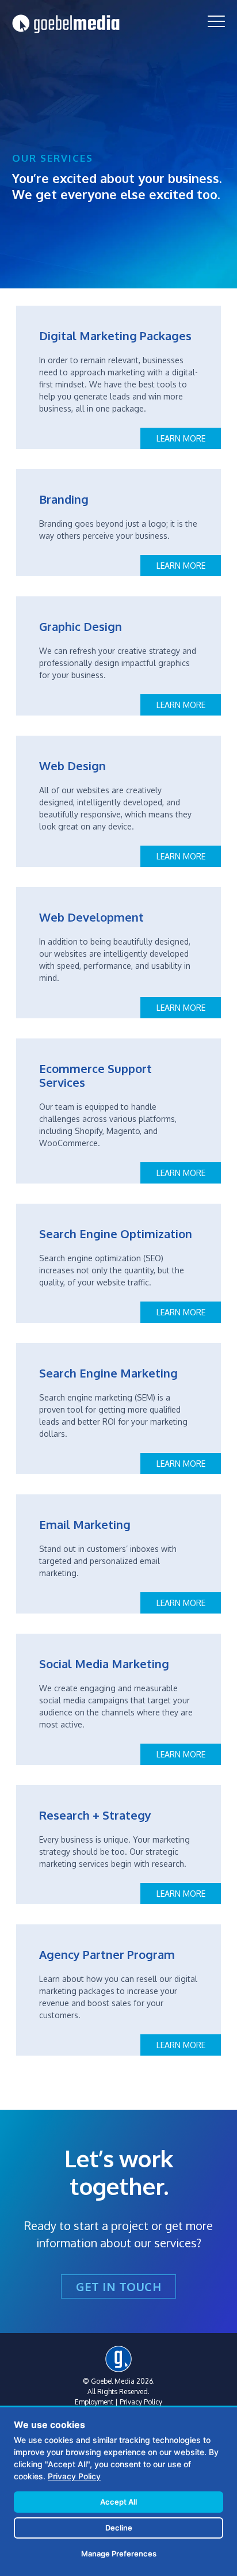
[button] (216, 21)
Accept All (118, 2502)
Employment (94, 2402)
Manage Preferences (119, 2554)
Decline (119, 2528)
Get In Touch (118, 2286)
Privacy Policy (141, 2402)
